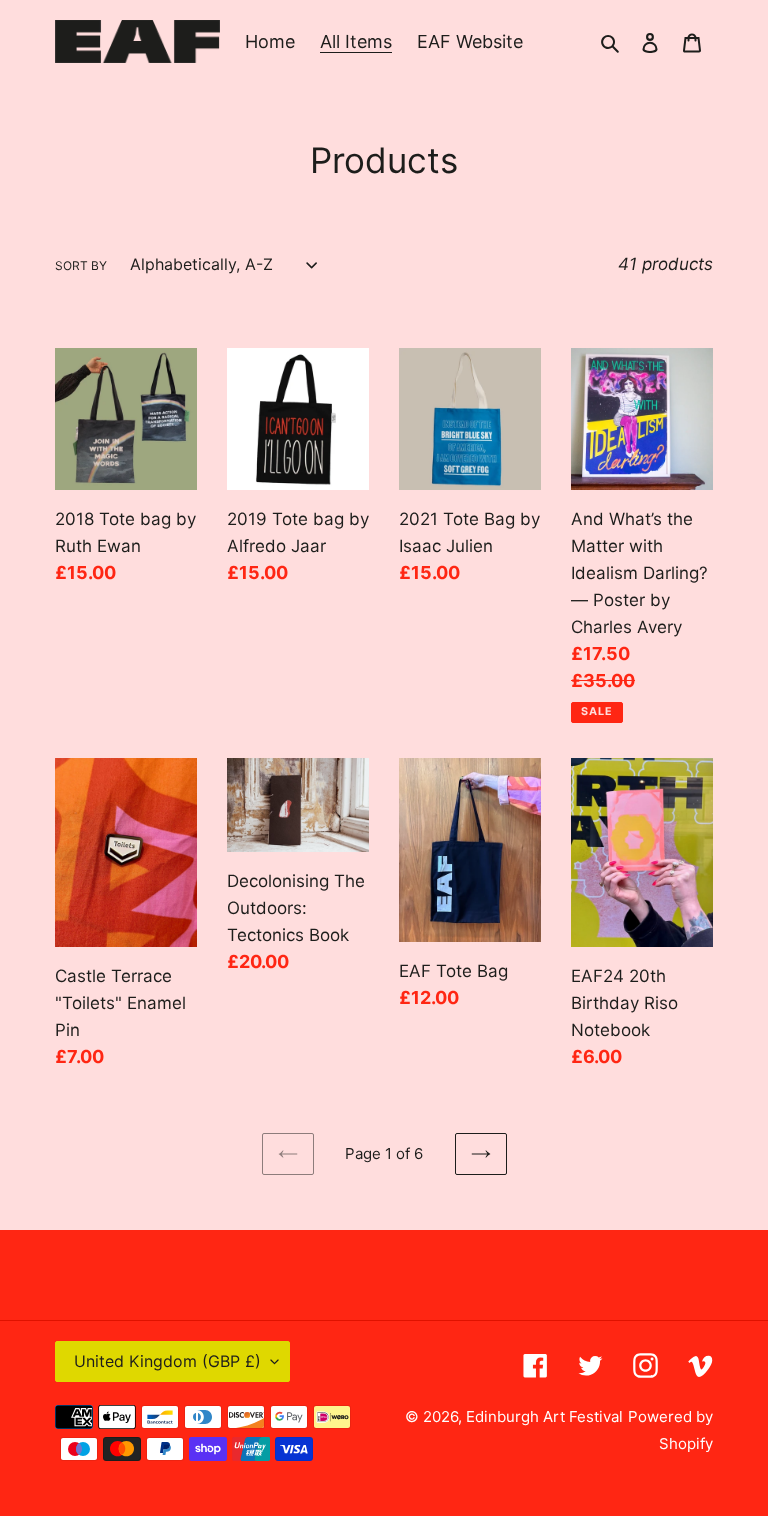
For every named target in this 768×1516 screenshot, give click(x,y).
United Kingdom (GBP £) (167, 1361)
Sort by (81, 265)
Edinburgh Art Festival (544, 1416)
